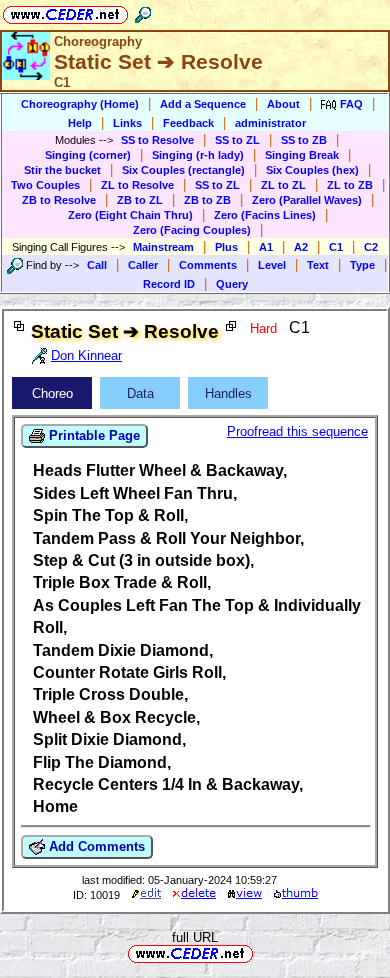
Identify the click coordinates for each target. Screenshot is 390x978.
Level (272, 265)
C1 (336, 247)
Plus (226, 247)
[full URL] (261, 952)
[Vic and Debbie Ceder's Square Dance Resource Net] (65, 11)
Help (80, 123)
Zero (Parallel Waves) (307, 200)
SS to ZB (304, 140)
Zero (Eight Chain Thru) (130, 215)
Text (318, 265)
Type (362, 265)
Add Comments (95, 846)
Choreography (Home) (80, 104)
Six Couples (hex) (312, 170)
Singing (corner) (88, 155)
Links (127, 123)
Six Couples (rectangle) (183, 170)
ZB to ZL (140, 200)
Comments (208, 265)
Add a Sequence (203, 104)
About (283, 104)
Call (97, 265)
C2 (371, 247)
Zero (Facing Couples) (192, 230)
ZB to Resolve (59, 200)
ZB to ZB (207, 200)
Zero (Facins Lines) (265, 215)
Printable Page (92, 435)
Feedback (188, 123)
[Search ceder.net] (143, 11)
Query (232, 284)
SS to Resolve (157, 140)
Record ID (169, 284)
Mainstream (163, 247)
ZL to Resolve (137, 185)
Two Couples (45, 185)
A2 (301, 247)
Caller (143, 265)
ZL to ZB (350, 185)
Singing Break (302, 155)
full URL (195, 937)
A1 (266, 247)
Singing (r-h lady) (198, 155)
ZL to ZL (283, 185)
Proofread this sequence (297, 431)
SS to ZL (237, 140)
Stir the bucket (62, 170)
